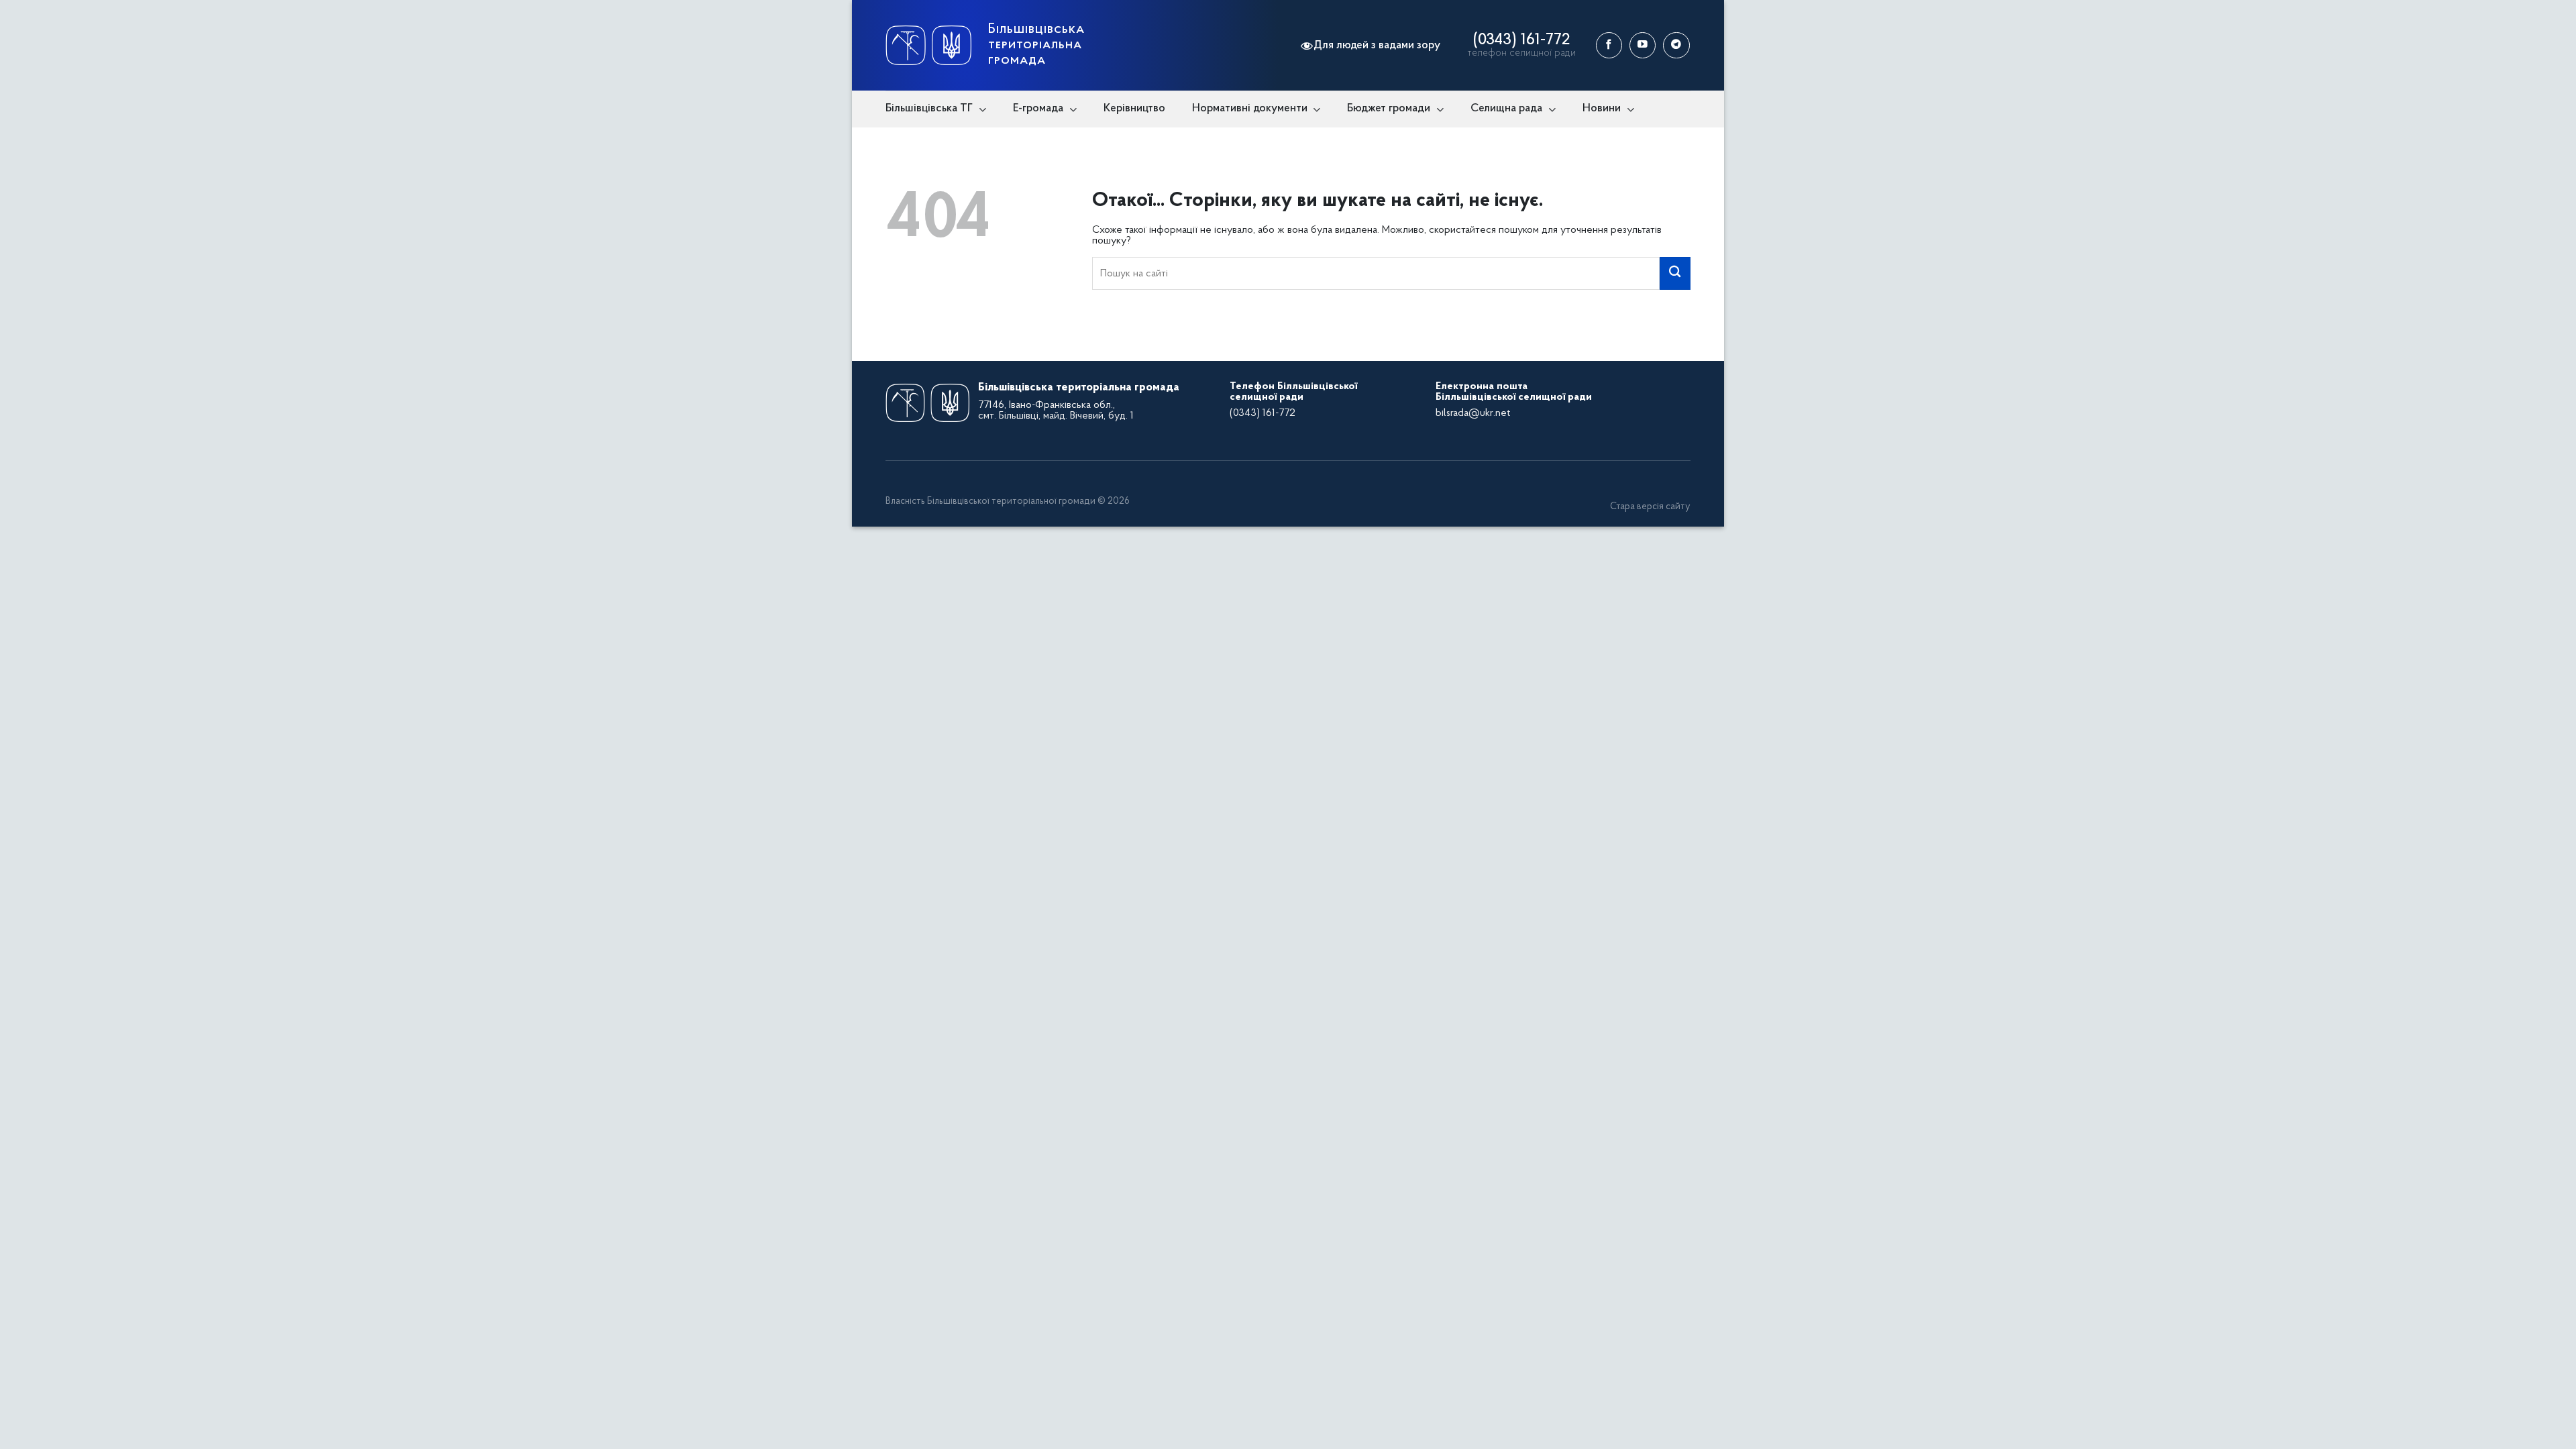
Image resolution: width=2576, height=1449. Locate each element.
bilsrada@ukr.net (1473, 413)
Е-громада (1038, 108)
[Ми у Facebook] (1609, 45)
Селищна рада (1506, 108)
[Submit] (1675, 273)
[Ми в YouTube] (1643, 45)
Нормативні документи (1250, 108)
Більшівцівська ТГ (929, 108)
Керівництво (1134, 108)
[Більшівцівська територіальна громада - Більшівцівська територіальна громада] (928, 45)
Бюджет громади (1389, 108)
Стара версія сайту (1650, 507)
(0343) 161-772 (1521, 40)
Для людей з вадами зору (1377, 45)
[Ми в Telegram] (1676, 45)
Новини (1602, 108)
